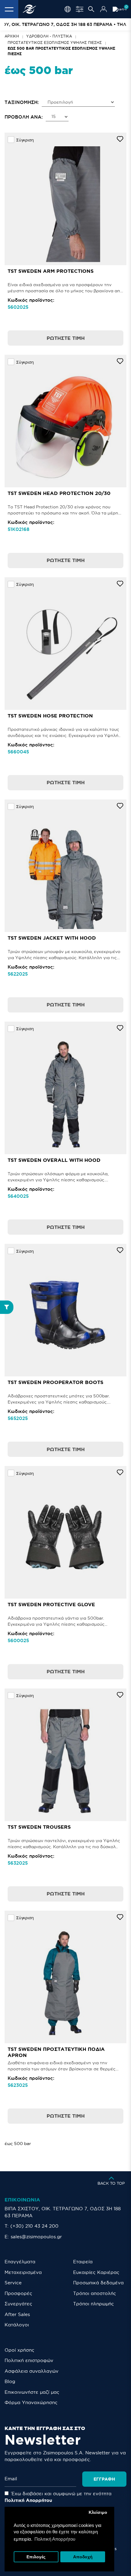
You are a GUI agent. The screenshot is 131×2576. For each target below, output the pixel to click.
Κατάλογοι (17, 2325)
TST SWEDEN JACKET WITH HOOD (52, 938)
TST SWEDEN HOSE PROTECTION (50, 716)
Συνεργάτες (18, 2304)
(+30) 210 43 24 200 (34, 2226)
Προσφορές (18, 2293)
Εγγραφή (104, 2479)
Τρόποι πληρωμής (94, 2304)
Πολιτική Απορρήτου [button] (55, 2539)
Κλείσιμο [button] (98, 2512)
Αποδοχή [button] (83, 2557)
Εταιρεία (83, 2262)
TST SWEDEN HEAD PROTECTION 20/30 (59, 493)
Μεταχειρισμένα (23, 2272)
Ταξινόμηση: (22, 102)
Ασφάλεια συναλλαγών (32, 2371)
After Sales (17, 2314)
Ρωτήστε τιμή (66, 338)
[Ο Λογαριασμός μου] (104, 9)
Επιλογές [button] (36, 2557)
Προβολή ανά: (24, 117)
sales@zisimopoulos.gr (36, 2237)
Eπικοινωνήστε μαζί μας (32, 2392)
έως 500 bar (18, 2144)
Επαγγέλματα (20, 2262)
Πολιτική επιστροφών (29, 2360)
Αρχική (12, 36)
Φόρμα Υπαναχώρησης (31, 2402)
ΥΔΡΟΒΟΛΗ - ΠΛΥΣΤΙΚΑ (49, 36)
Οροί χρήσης (19, 2350)
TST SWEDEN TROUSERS (39, 1827)
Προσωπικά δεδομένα (98, 2283)
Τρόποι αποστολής (95, 2293)
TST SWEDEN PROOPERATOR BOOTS (55, 1382)
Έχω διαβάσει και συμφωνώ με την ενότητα (58, 2497)
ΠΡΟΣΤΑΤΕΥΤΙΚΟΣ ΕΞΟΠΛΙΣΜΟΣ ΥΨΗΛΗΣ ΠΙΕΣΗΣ (55, 43)
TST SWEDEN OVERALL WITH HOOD (54, 1160)
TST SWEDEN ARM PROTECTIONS (51, 271)
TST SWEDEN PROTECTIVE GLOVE (51, 1604)
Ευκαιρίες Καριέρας (96, 2272)
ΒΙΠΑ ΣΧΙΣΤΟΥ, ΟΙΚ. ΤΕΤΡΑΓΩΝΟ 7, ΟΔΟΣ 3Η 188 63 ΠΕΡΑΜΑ (63, 2212)
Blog (10, 2381)
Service (13, 2283)
